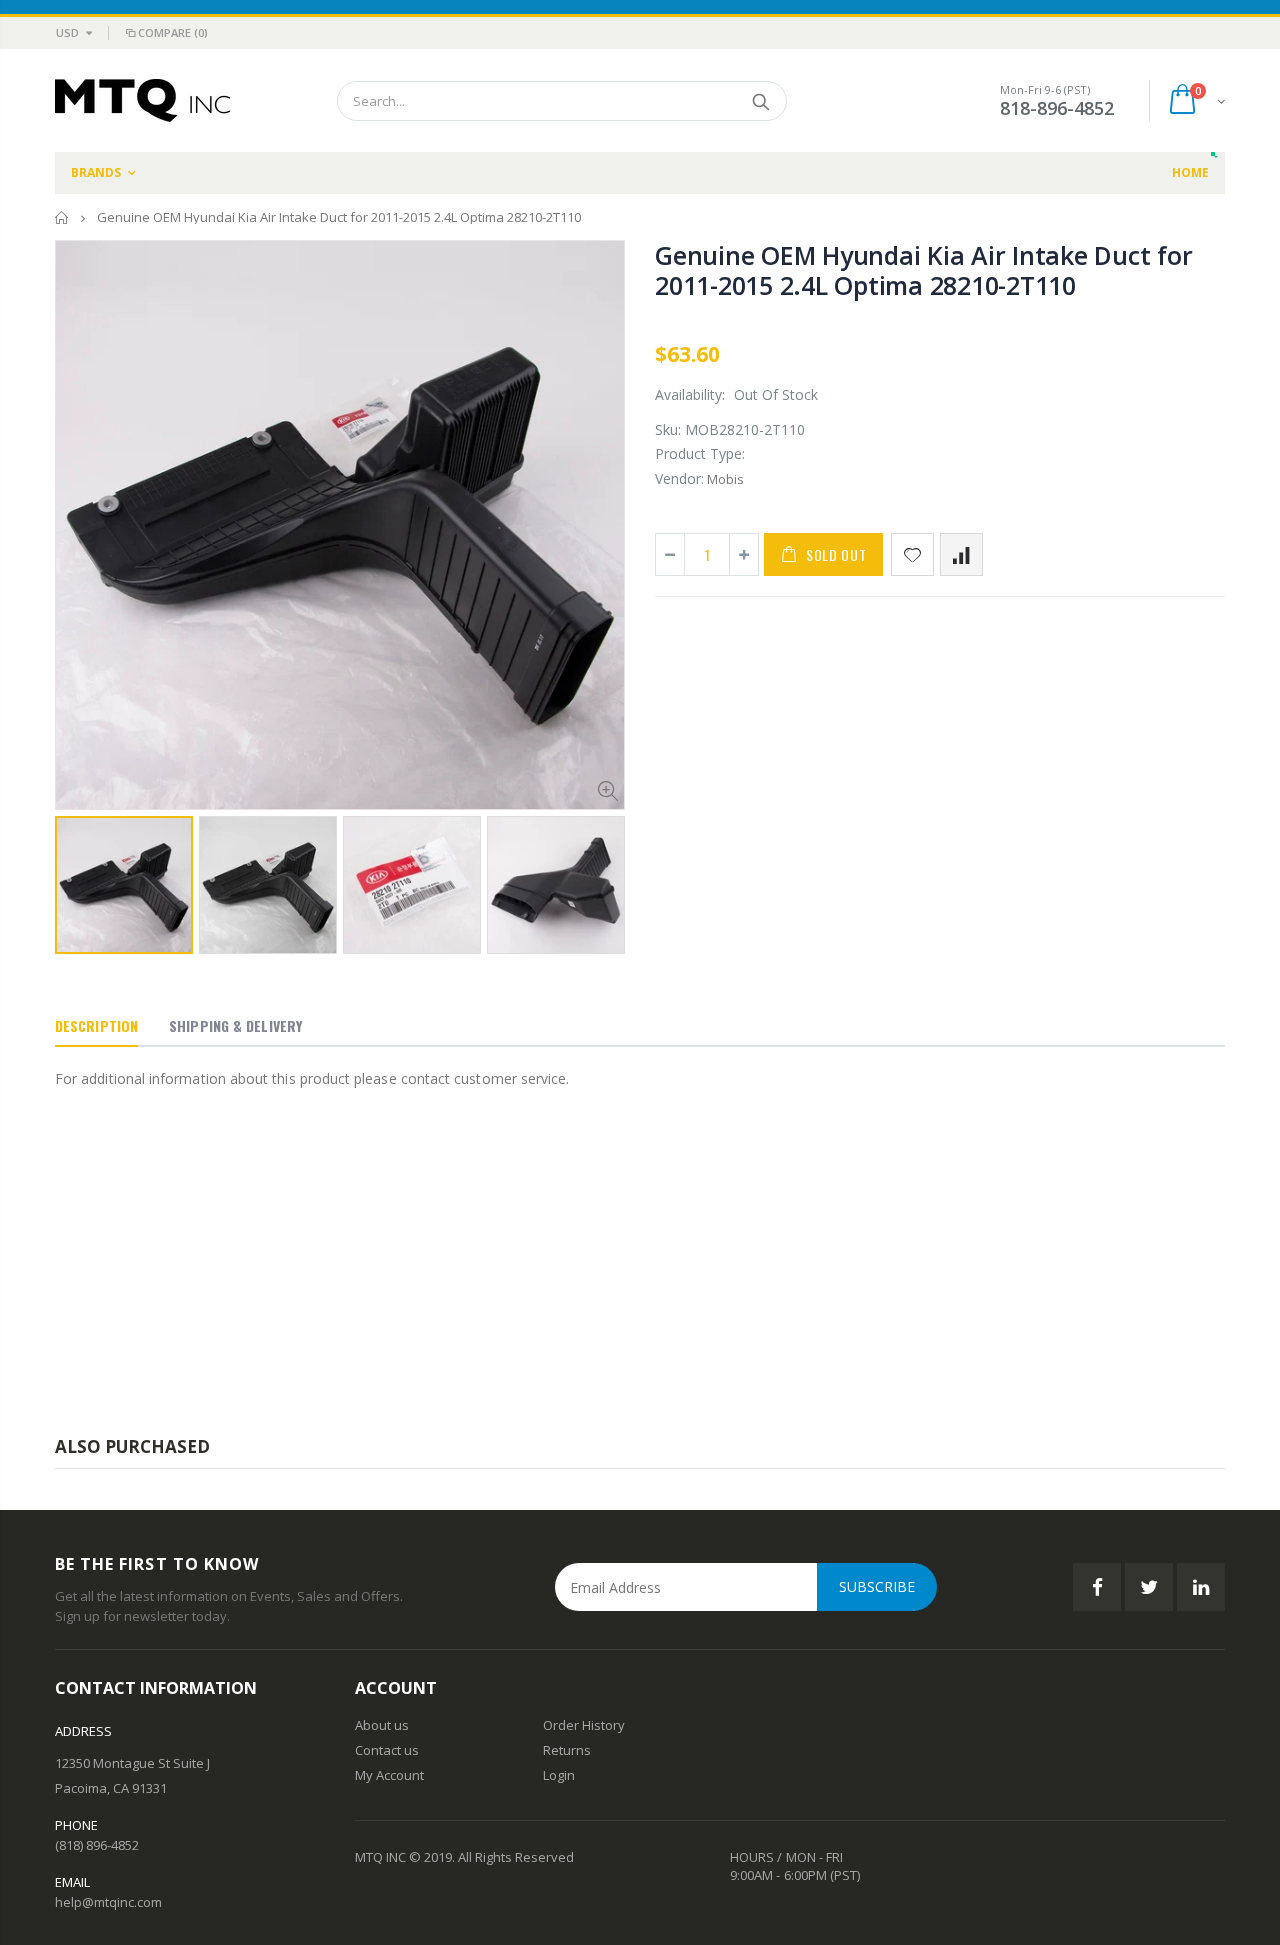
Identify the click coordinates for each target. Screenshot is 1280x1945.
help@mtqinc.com (108, 1902)
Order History (584, 1725)
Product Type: (700, 453)
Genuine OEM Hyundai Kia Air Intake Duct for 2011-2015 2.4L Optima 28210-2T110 (923, 270)
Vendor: (679, 478)
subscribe (877, 1586)
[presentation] (76, 878)
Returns (567, 1750)
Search (761, 101)
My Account (389, 1775)
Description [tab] (96, 1025)
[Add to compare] (961, 554)
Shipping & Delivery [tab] (235, 1025)
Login (559, 1775)
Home (62, 217)
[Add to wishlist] (912, 554)
